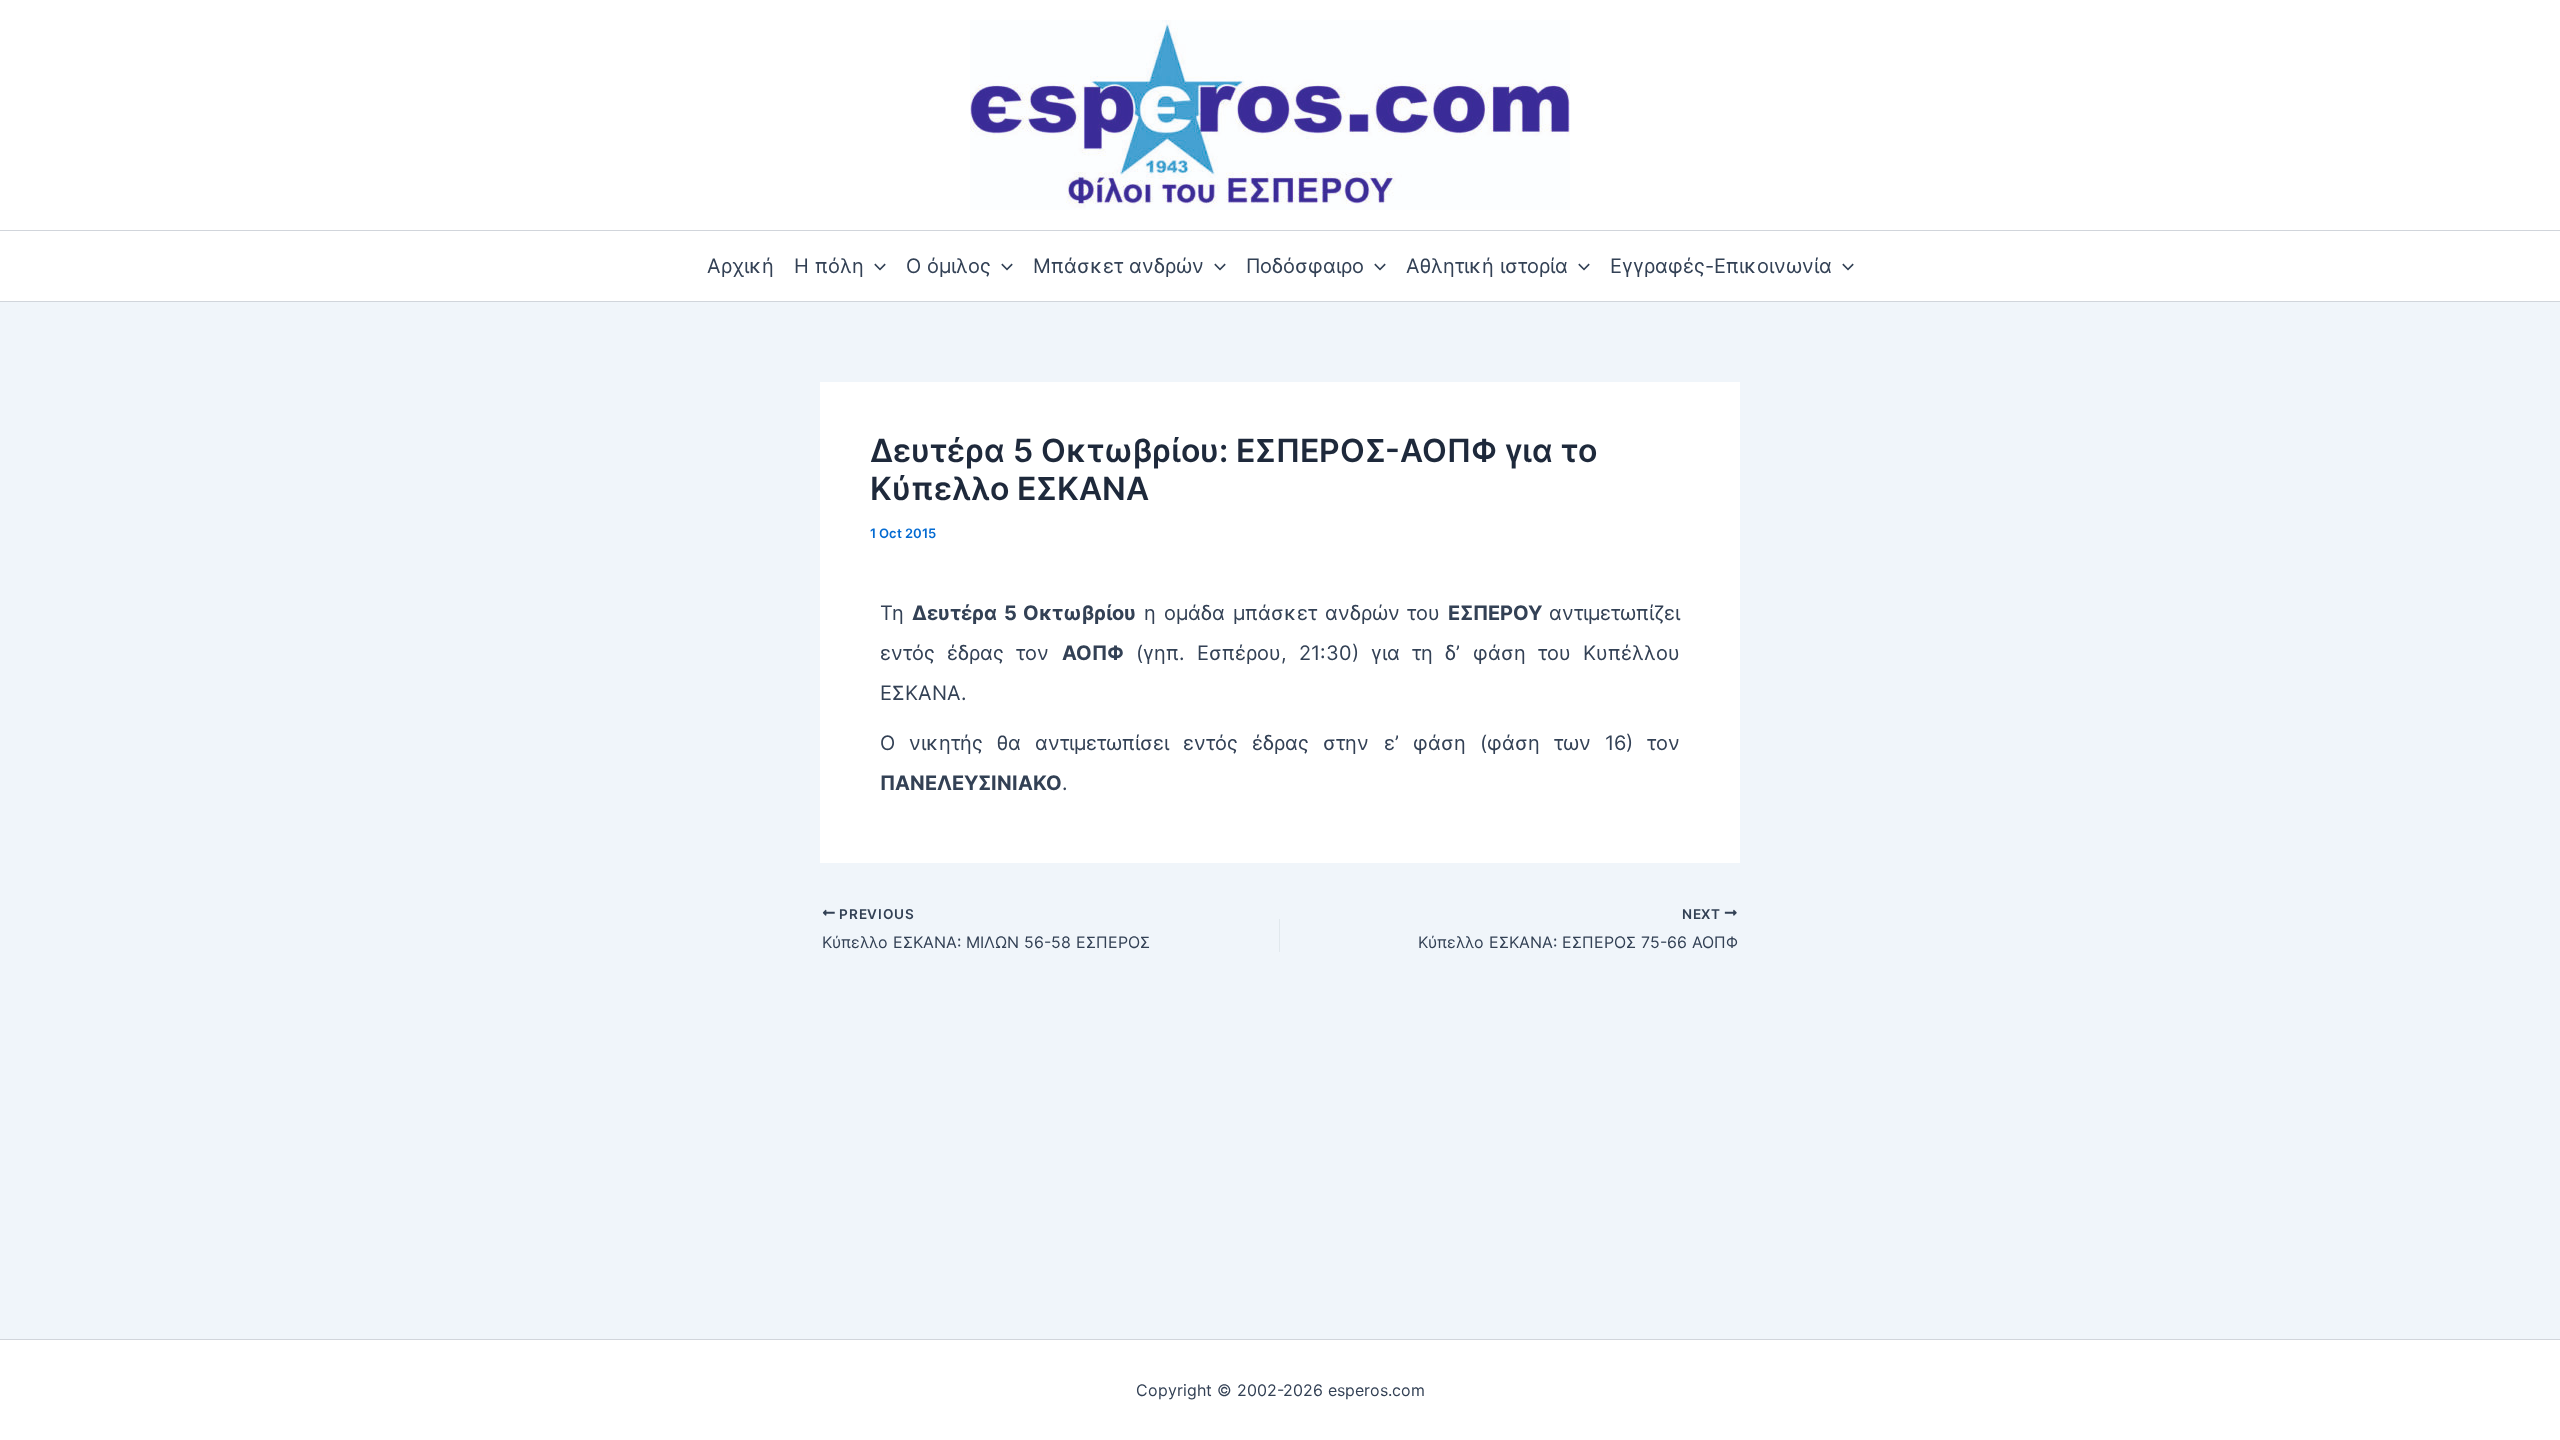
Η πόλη (829, 266)
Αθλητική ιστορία (1487, 266)
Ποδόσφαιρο (1305, 266)
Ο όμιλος (948, 266)
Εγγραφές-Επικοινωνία (1721, 266)
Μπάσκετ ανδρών (1118, 266)
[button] (875, 266)
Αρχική (740, 266)
